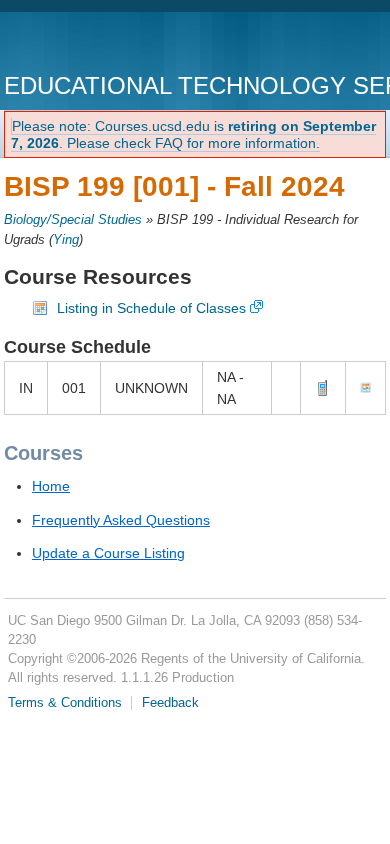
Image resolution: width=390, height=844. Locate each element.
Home (51, 486)
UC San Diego (118, 44)
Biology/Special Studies (73, 220)
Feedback (170, 703)
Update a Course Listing (108, 553)
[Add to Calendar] (365, 388)
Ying (66, 240)
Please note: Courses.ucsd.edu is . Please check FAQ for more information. (193, 134)
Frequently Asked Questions (121, 520)
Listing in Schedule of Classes (151, 308)
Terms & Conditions (65, 703)
